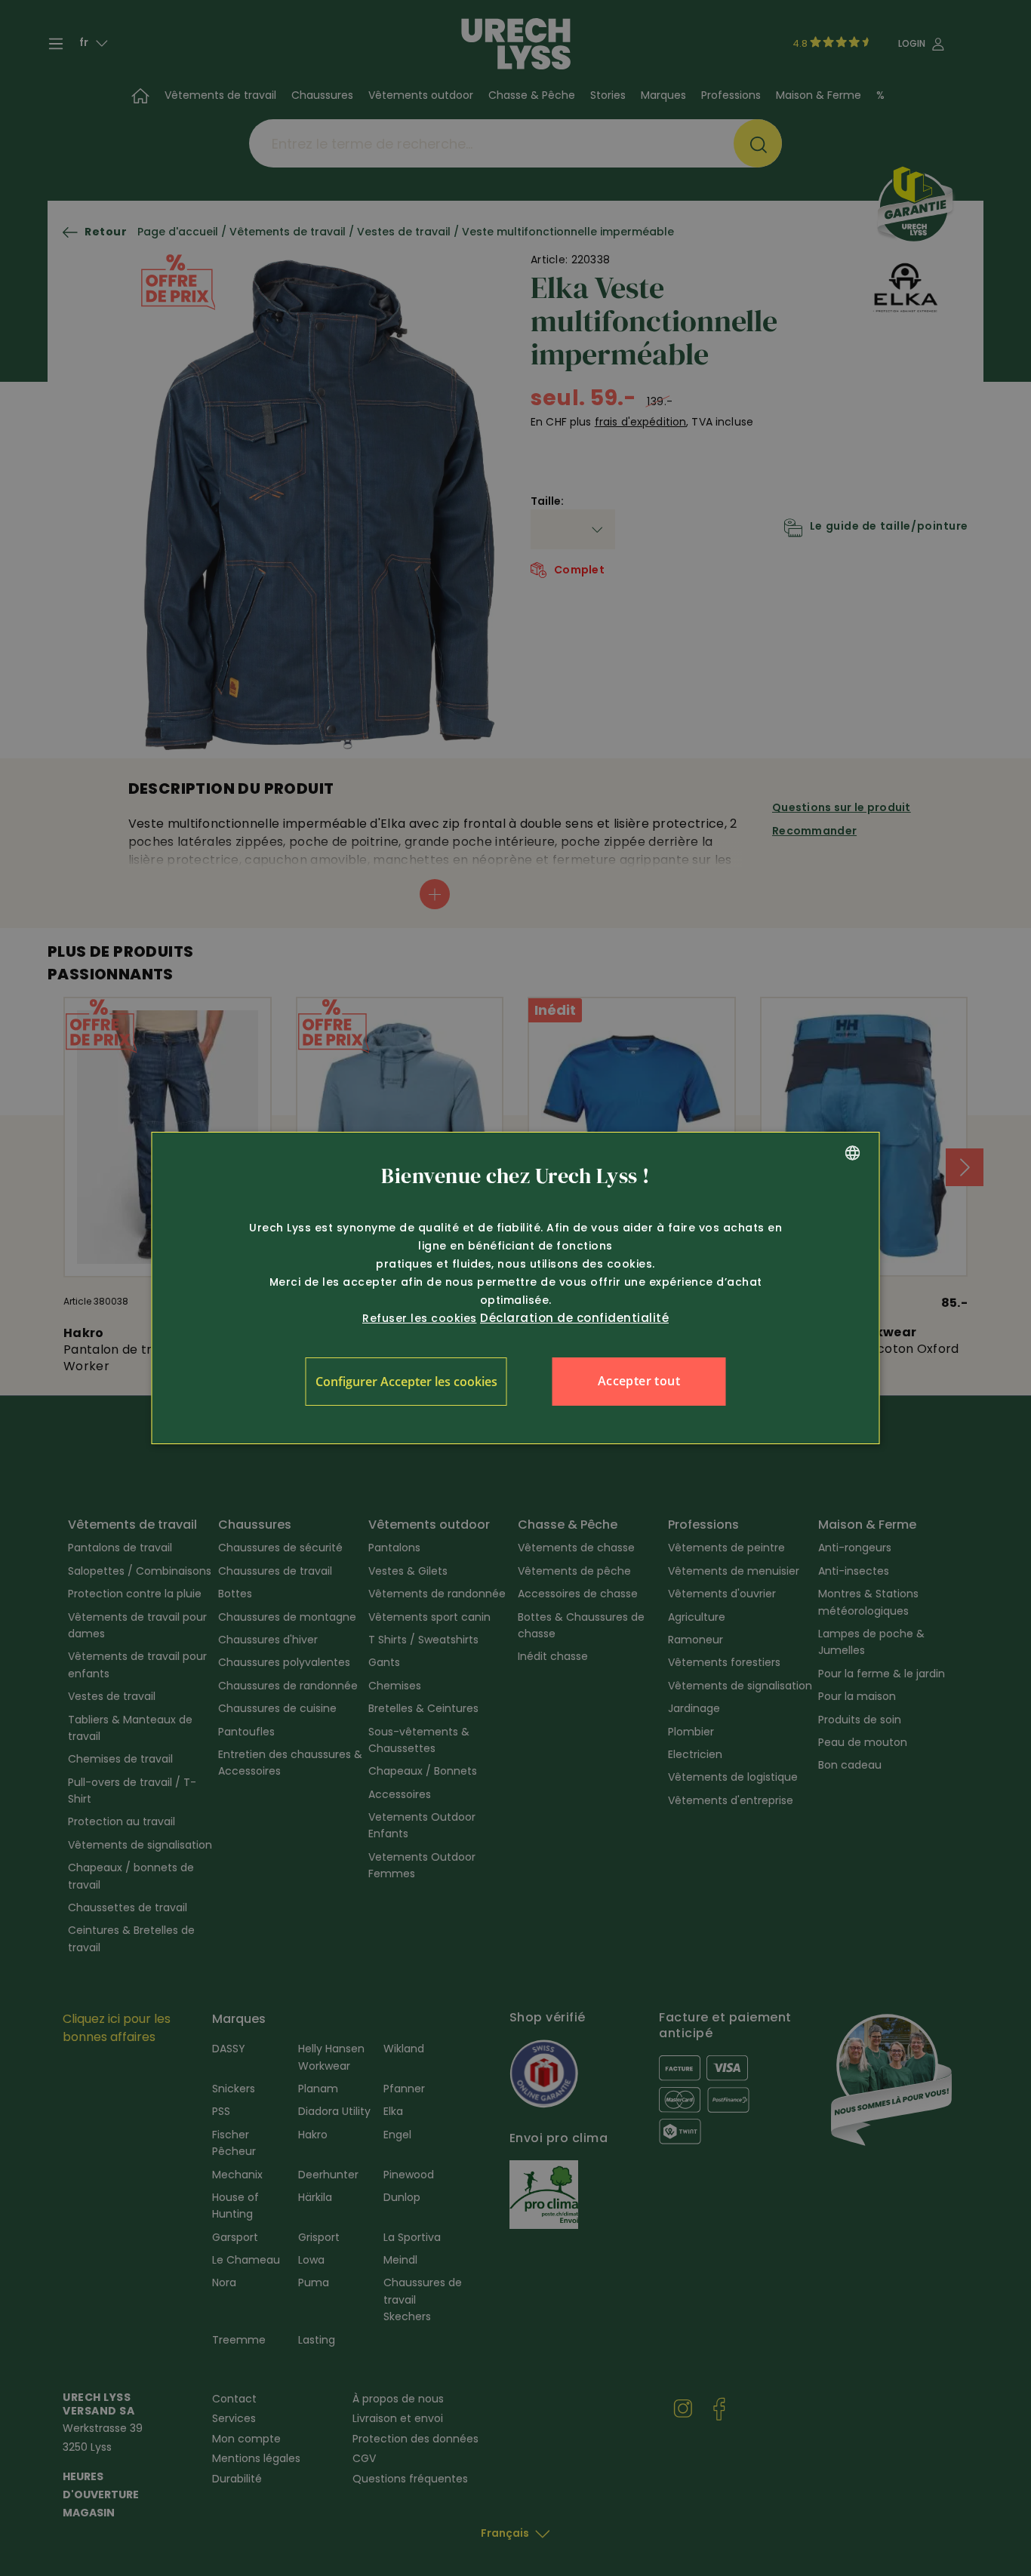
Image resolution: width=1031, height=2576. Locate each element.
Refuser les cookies (420, 1318)
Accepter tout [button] (639, 1381)
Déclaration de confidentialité (574, 1318)
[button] (406, 1382)
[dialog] (516, 1288)
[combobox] (853, 1153)
